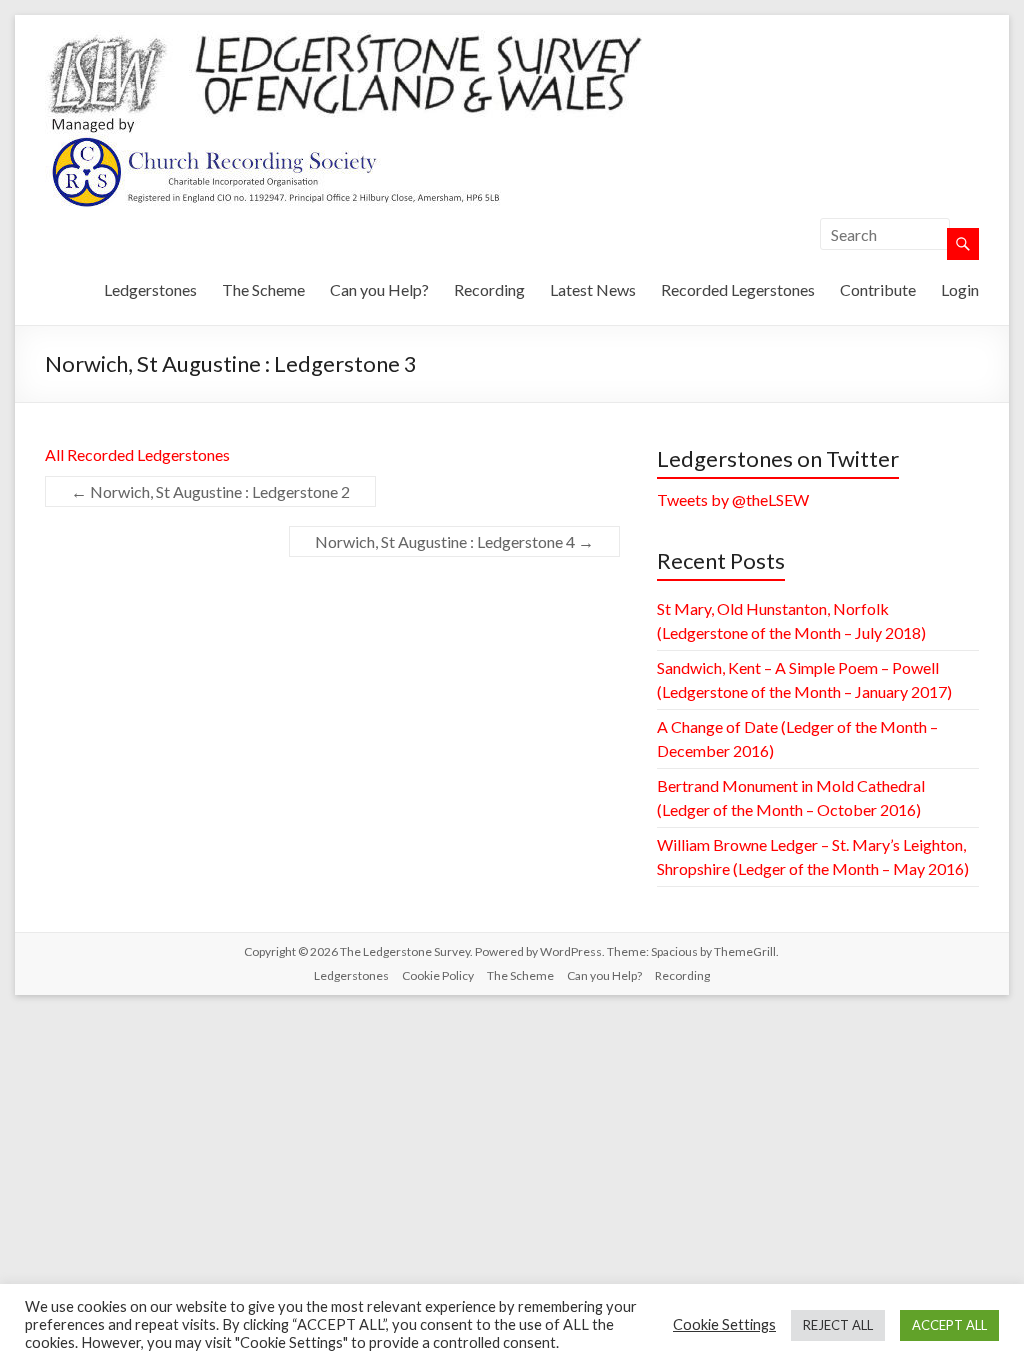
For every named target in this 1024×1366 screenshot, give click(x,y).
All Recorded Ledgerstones (137, 454)
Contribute (878, 289)
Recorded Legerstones (738, 289)
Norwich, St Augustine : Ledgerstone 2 (210, 491)
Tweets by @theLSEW (733, 499)
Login (960, 289)
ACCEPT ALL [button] (949, 1325)
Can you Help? (379, 289)
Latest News (593, 289)
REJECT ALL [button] (838, 1325)
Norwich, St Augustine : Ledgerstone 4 (454, 541)
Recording (489, 289)
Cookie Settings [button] (724, 1324)
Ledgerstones (150, 289)
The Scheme (263, 289)
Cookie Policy (438, 975)
